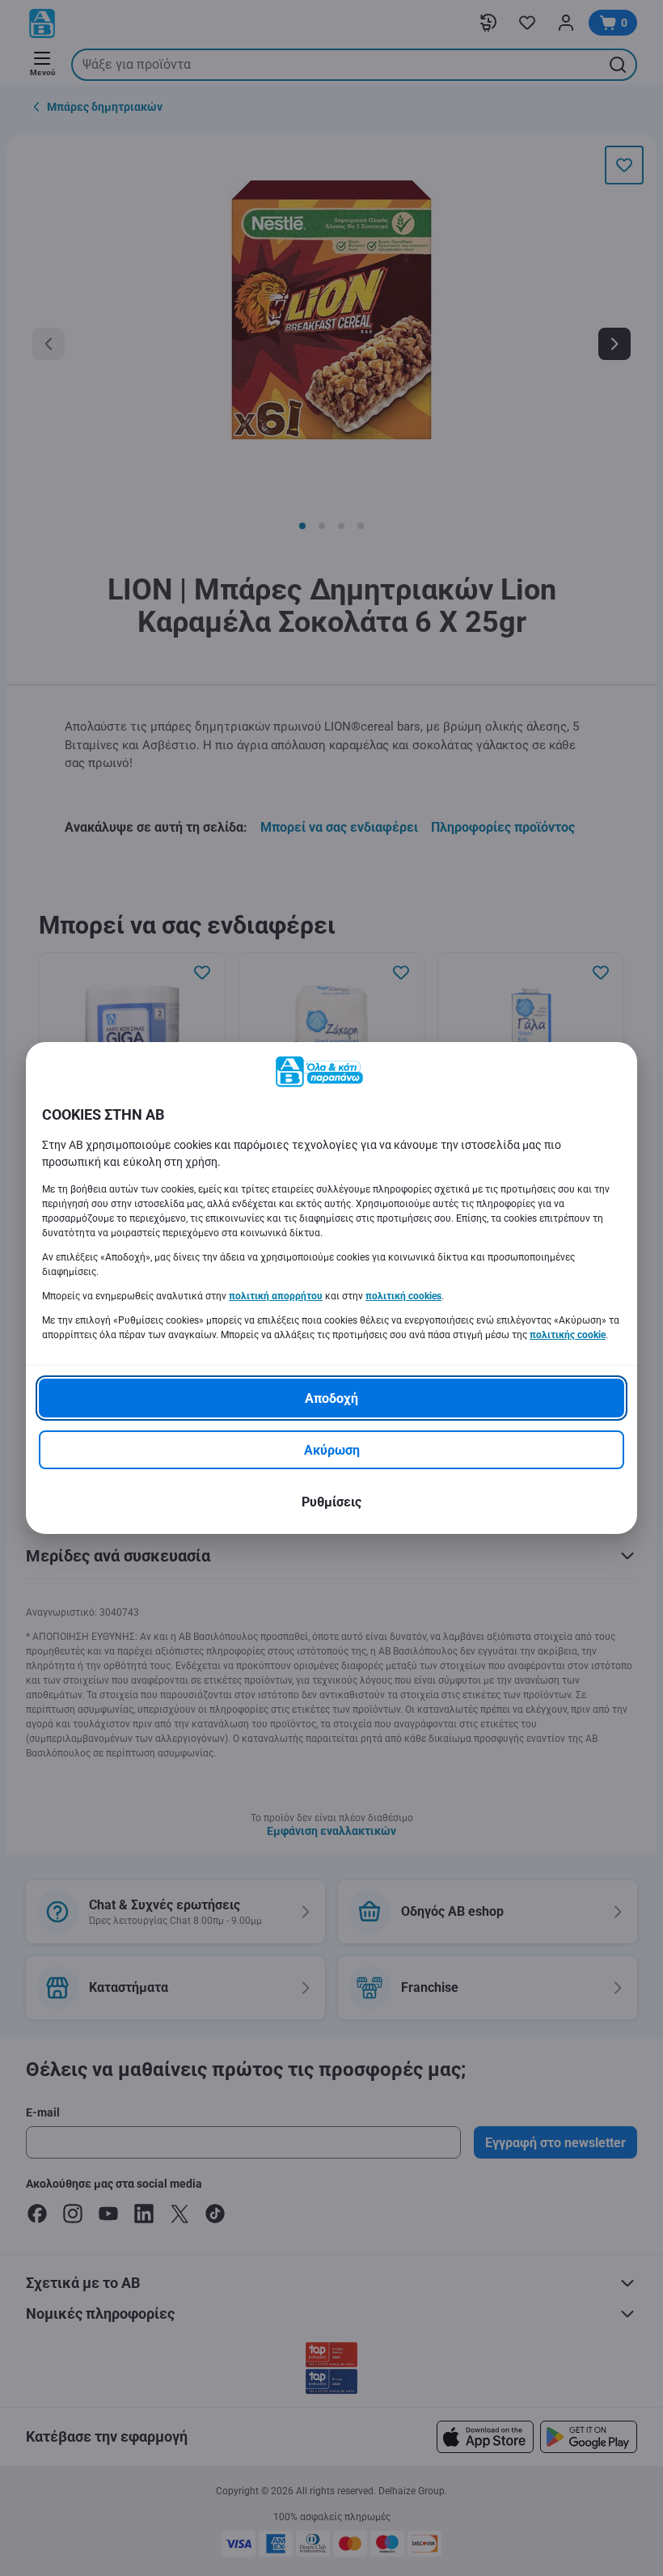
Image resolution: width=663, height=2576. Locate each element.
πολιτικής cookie (568, 1335)
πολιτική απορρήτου (276, 1296)
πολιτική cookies (403, 1296)
